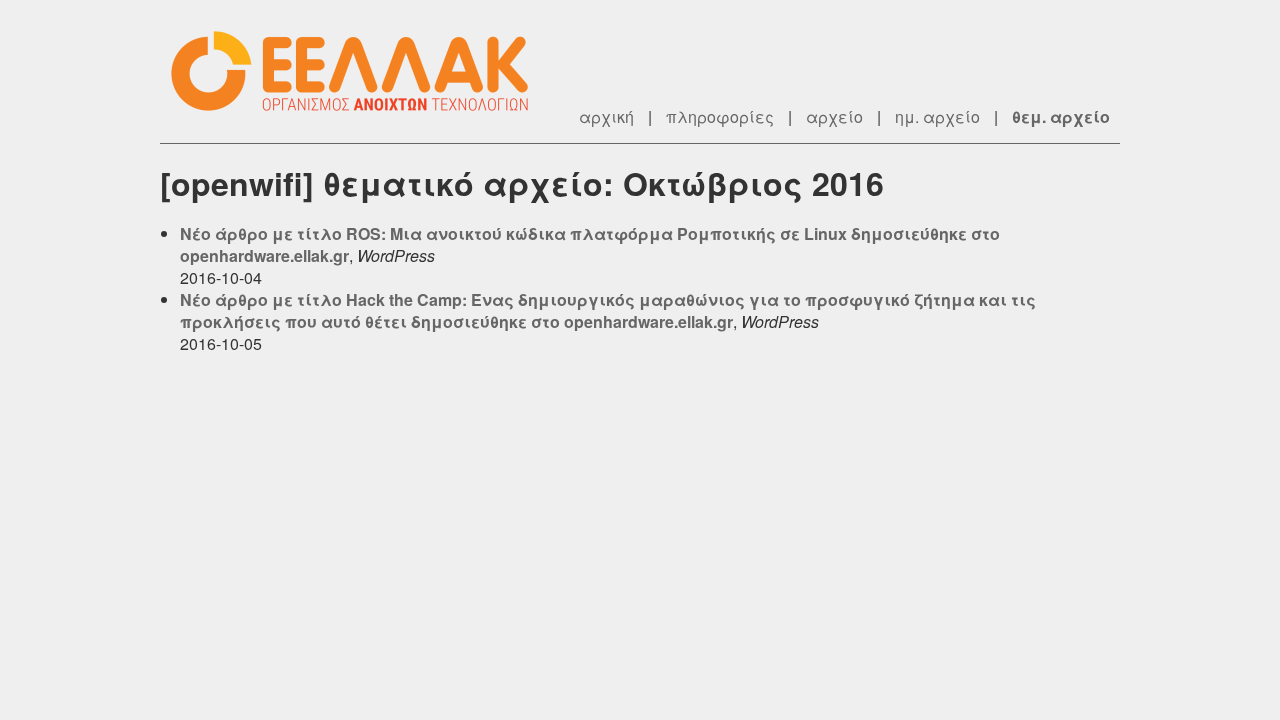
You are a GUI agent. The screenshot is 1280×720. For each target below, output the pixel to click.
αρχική (606, 116)
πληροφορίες (720, 116)
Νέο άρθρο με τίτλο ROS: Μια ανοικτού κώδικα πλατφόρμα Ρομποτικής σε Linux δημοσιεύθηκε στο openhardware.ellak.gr (590, 244)
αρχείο (834, 116)
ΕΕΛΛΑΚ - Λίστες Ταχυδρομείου (360, 71)
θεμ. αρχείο (1061, 116)
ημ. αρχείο (937, 116)
